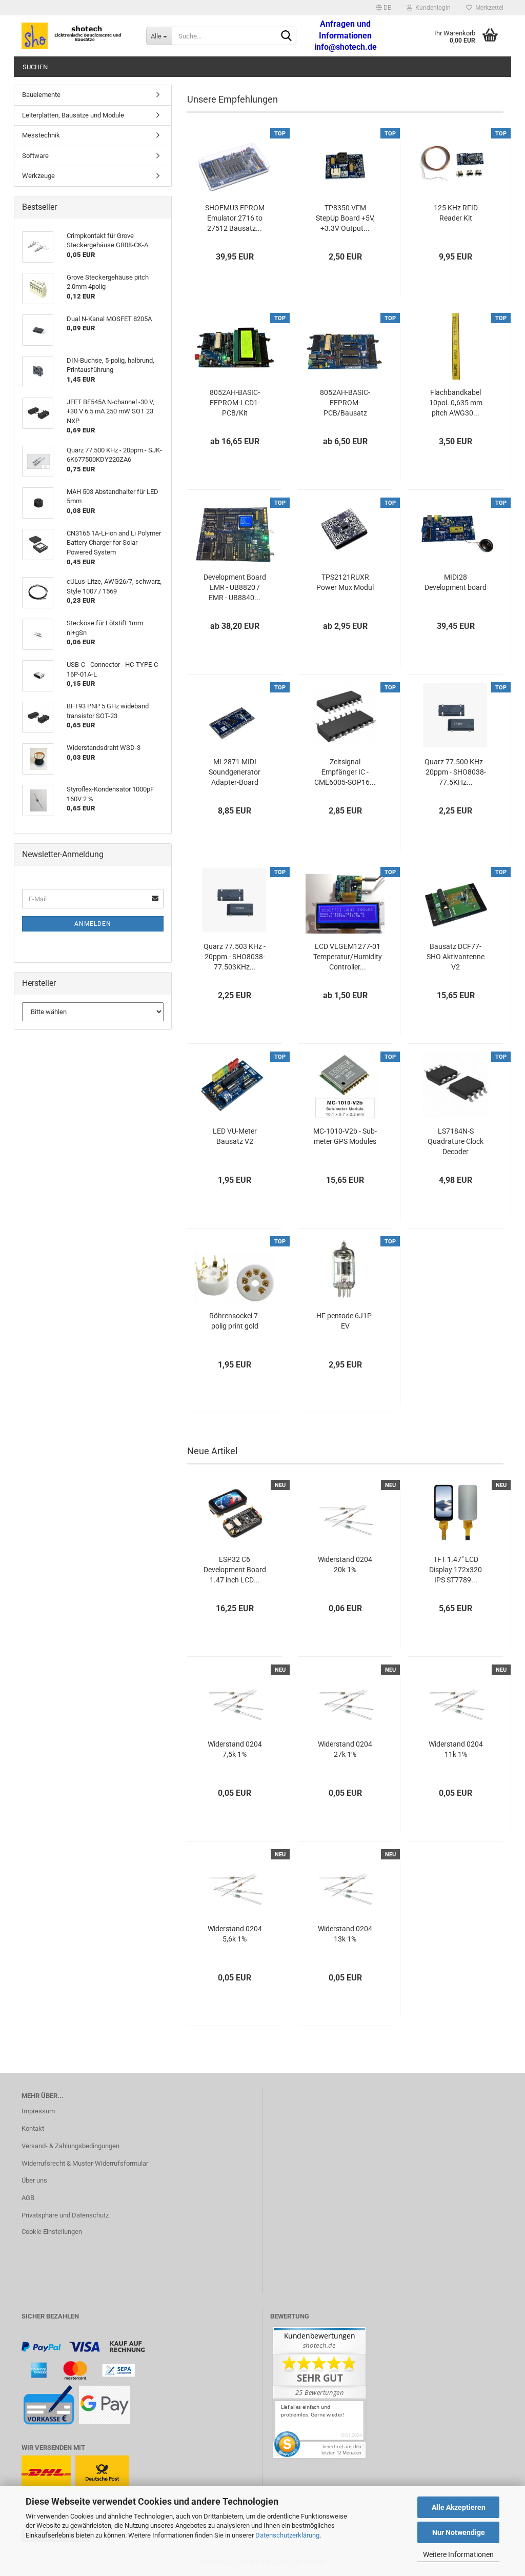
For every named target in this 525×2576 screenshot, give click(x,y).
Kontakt (33, 2128)
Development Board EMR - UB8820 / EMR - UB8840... (235, 587)
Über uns (34, 2180)
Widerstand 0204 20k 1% (345, 1564)
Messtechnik (41, 135)
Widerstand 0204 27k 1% (345, 1749)
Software (35, 156)
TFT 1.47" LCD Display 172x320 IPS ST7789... (456, 1570)
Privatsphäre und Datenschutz (65, 2215)
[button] (383, 8)
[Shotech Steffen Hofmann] (76, 36)
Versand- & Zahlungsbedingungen (70, 2146)
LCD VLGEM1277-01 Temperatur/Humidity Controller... (348, 957)
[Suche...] (287, 36)
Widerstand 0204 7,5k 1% (235, 1749)
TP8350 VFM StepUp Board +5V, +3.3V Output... (345, 218)
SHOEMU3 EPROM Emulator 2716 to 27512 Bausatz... (235, 218)
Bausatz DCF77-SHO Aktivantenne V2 (456, 957)
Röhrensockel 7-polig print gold (235, 1321)
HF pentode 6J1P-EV (345, 1321)
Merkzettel (488, 8)
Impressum (38, 2111)
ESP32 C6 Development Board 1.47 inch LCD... (235, 1570)
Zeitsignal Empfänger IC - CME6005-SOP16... (345, 772)
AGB (28, 2198)
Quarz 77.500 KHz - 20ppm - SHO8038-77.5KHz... (456, 772)
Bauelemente (41, 95)
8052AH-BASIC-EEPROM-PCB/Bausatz (345, 403)
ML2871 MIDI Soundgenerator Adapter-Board (235, 772)
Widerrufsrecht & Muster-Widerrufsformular (85, 2163)
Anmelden (93, 924)
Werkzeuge (38, 176)
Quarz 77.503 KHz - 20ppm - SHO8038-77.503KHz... (235, 957)
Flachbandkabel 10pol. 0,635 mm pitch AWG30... (456, 403)
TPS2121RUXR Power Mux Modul (345, 582)
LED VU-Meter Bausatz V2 (235, 1136)
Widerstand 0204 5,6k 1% (235, 1934)
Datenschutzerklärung (287, 2535)
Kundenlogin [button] (431, 8)
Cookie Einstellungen (52, 2232)
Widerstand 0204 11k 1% (456, 1749)
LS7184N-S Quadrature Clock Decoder (456, 1141)
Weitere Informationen (458, 2554)
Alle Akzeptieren (459, 2507)
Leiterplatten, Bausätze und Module (73, 115)
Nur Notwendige (459, 2532)
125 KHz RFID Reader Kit (456, 213)
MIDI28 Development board (456, 582)
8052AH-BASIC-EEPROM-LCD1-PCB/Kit (235, 403)
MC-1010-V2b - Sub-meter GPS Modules (345, 1136)
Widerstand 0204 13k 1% (345, 1934)
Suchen (35, 67)
